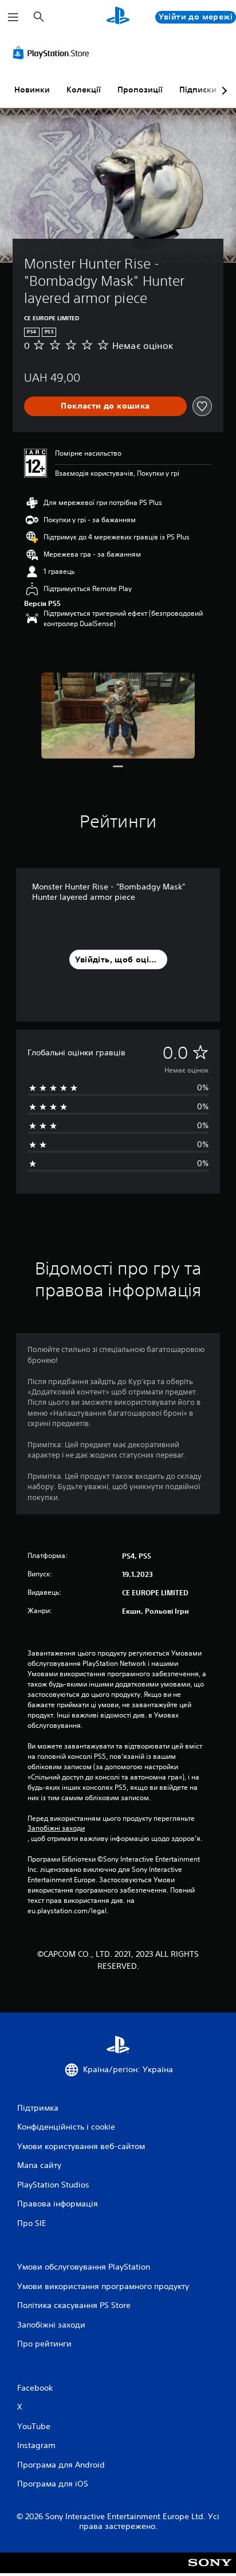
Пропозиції (140, 90)
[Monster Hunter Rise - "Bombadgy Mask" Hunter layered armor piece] (118, 716)
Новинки (32, 90)
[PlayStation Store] (53, 53)
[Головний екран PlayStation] (118, 17)
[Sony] (210, 2571)
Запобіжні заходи (56, 1828)
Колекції (84, 90)
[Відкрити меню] (13, 17)
